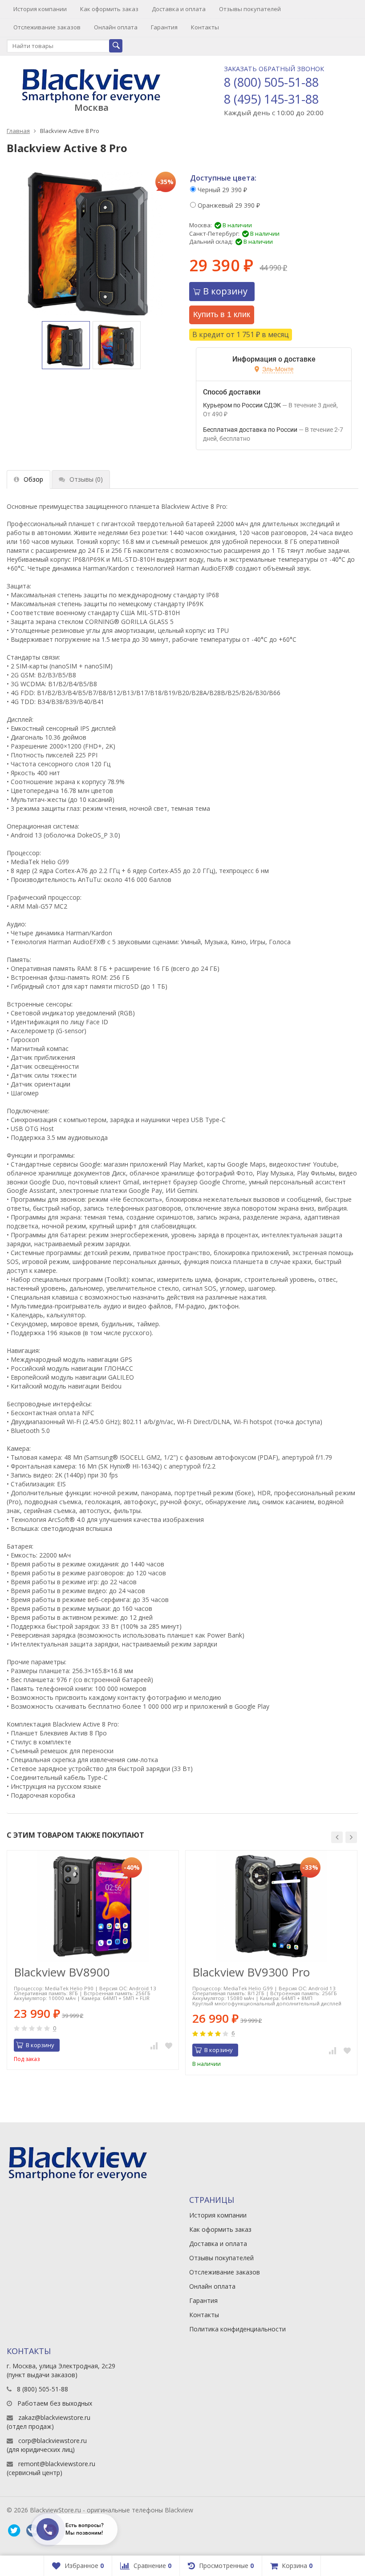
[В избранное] (169, 2045)
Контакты (205, 27)
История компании (40, 9)
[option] (66, 345)
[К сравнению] (154, 2045)
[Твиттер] (14, 2531)
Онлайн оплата (116, 27)
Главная (18, 131)
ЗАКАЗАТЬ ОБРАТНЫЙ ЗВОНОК (274, 69)
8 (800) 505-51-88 (271, 82)
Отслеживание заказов (47, 27)
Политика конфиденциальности (237, 2329)
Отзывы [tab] (86, 479)
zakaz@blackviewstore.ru (54, 2417)
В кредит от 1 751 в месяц (241, 334)
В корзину (225, 291)
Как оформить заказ (109, 9)
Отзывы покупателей (250, 9)
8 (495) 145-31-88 (271, 99)
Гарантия (164, 27)
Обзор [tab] (33, 479)
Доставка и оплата (179, 9)
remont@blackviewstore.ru (57, 2464)
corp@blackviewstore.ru (53, 2441)
